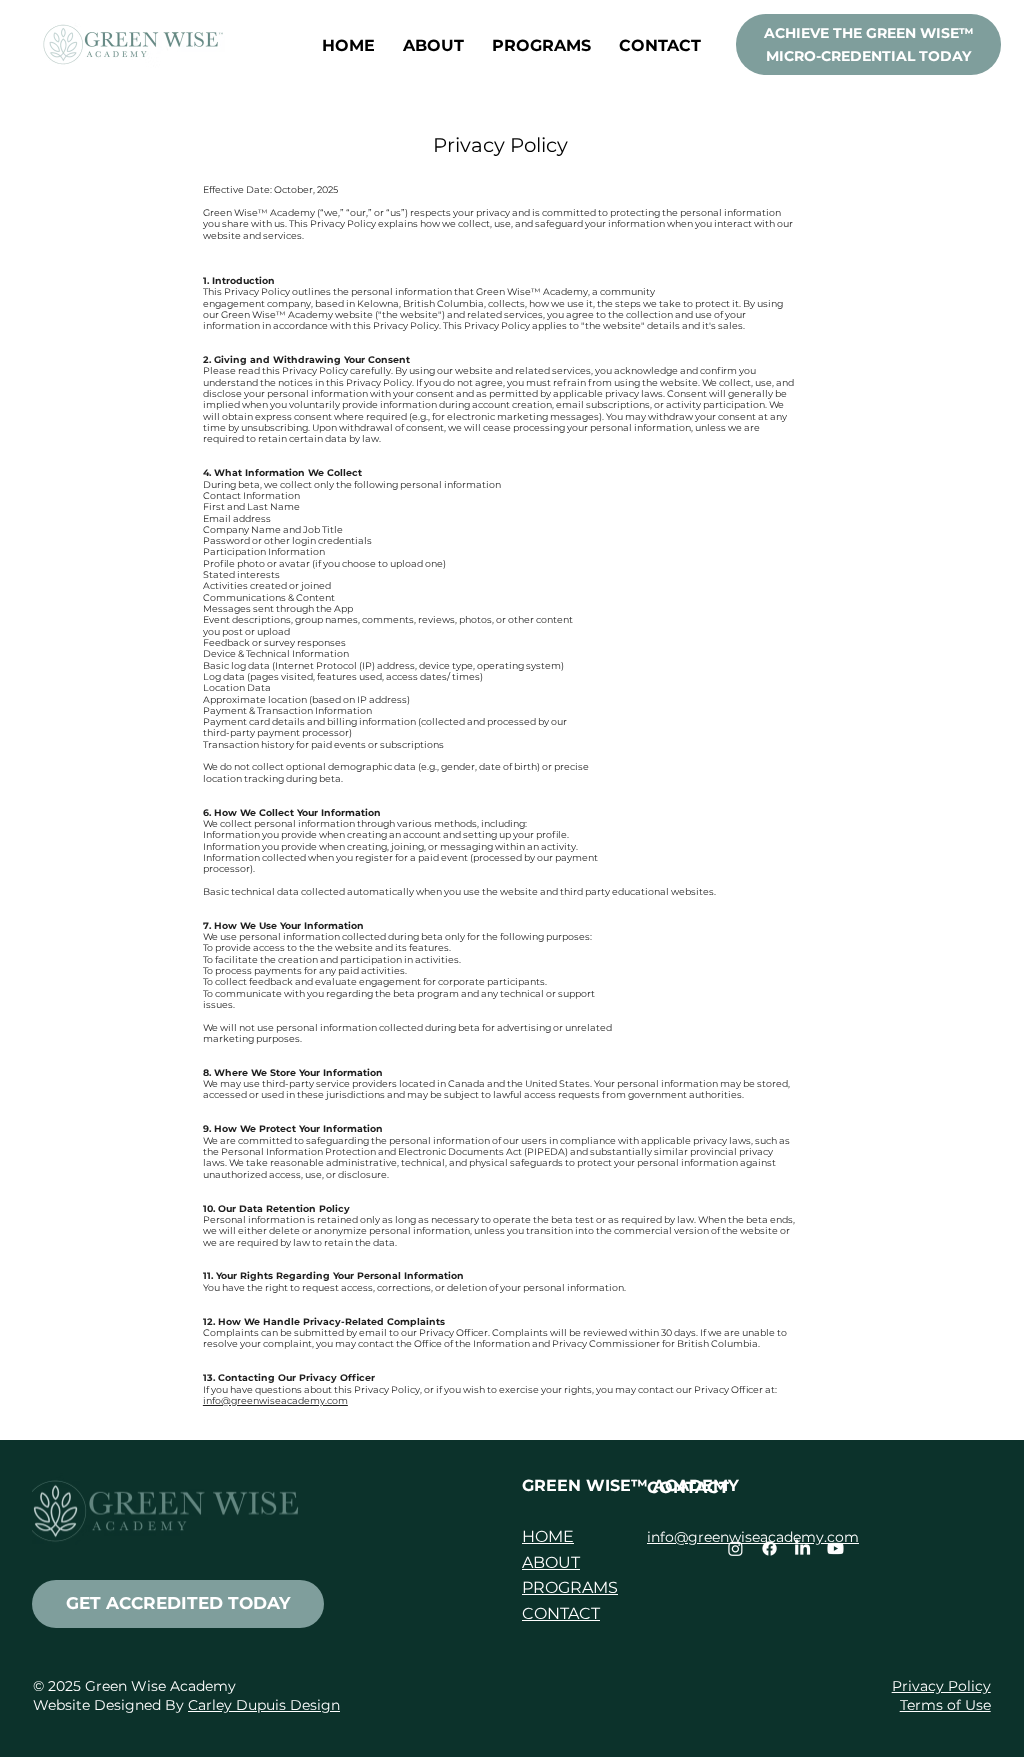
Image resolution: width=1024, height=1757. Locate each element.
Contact (561, 1613)
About (551, 1562)
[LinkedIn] (802, 1548)
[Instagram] (735, 1548)
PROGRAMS (570, 1587)
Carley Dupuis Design (264, 1705)
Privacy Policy (941, 1686)
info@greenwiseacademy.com (275, 1400)
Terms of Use (945, 1705)
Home (548, 1536)
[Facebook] (769, 1548)
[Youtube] (835, 1548)
